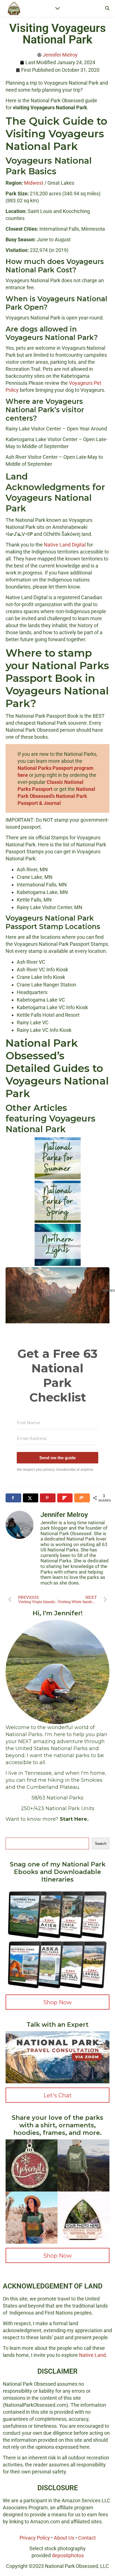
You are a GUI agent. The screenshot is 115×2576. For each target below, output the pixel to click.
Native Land (92, 2355)
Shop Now (57, 2002)
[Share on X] (31, 1498)
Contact (87, 2538)
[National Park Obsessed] (14, 8)
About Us (64, 2538)
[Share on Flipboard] (65, 1498)
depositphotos (68, 2555)
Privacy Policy (35, 2538)
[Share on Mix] (82, 1498)
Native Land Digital (65, 545)
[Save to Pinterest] (48, 1498)
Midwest (34, 183)
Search (101, 1844)
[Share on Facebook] (13, 1498)
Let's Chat (58, 2095)
